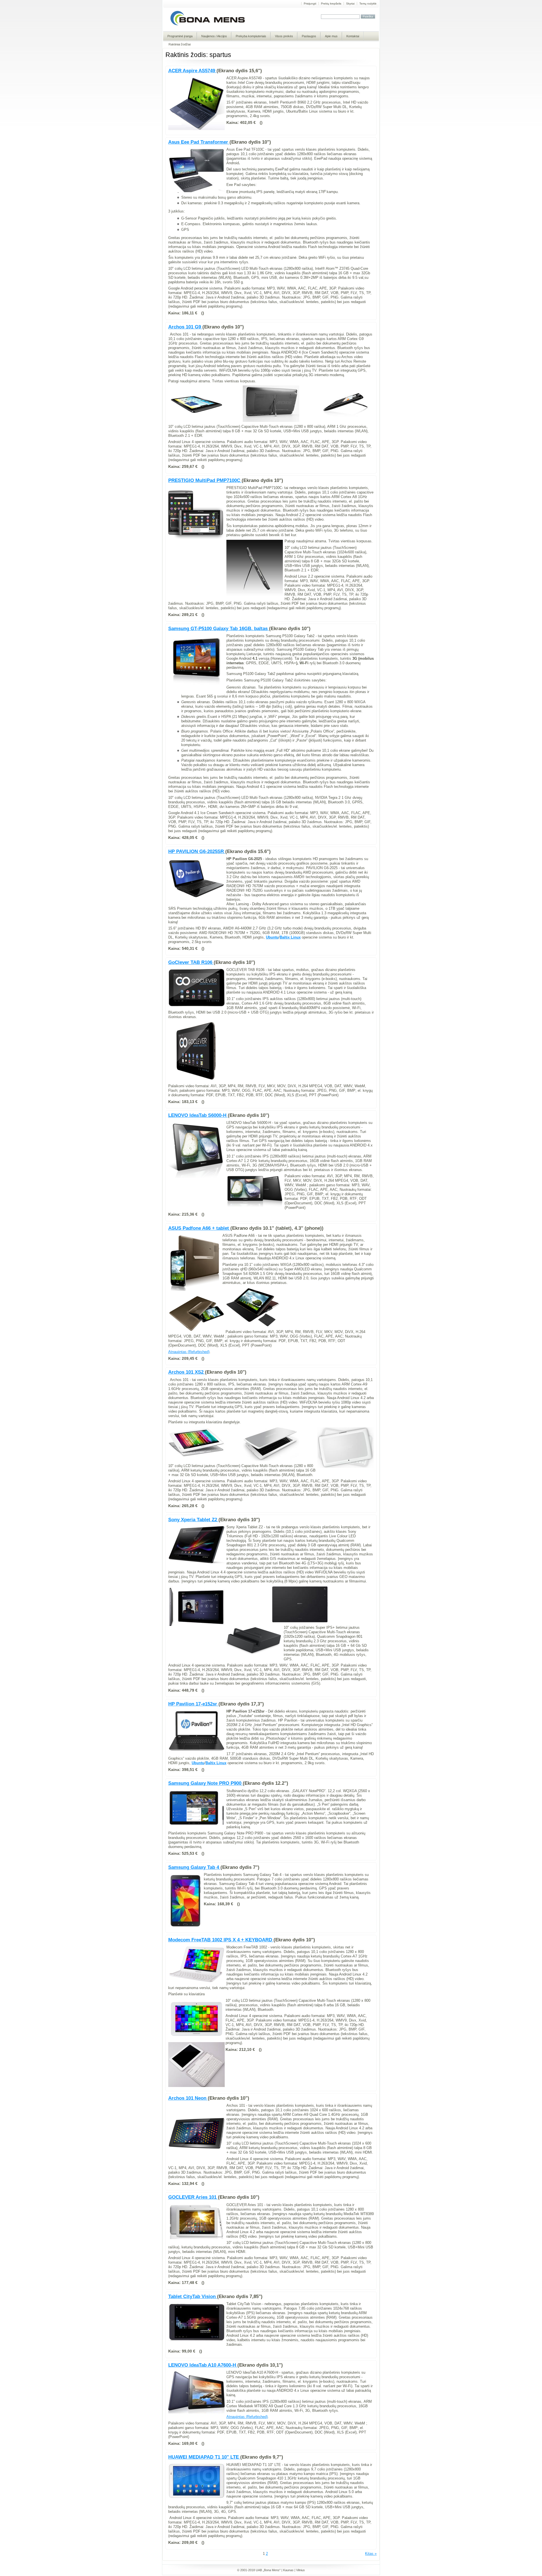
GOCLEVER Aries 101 (193, 2197)
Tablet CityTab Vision (193, 2297)
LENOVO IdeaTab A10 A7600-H (203, 2365)
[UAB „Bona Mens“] (208, 25)
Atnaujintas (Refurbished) (189, 1352)
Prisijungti (310, 4)
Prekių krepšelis (331, 4)
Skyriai (350, 4)
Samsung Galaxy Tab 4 (194, 1867)
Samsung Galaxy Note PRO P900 (206, 1783)
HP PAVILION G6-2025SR (197, 851)
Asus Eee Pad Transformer (199, 142)
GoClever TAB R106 (191, 962)
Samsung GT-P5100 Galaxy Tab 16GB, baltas (219, 629)
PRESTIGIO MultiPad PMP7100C (205, 480)
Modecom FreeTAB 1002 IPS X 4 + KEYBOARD (221, 1940)
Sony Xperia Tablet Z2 (193, 1520)
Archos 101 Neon (188, 2098)
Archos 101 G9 (185, 327)
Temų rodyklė (368, 4)
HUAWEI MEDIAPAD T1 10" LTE (204, 2457)
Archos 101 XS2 (187, 1372)
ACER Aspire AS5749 (192, 71)
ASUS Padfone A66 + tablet (199, 1228)
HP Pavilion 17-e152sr (193, 1704)
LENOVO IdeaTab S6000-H (198, 1115)
